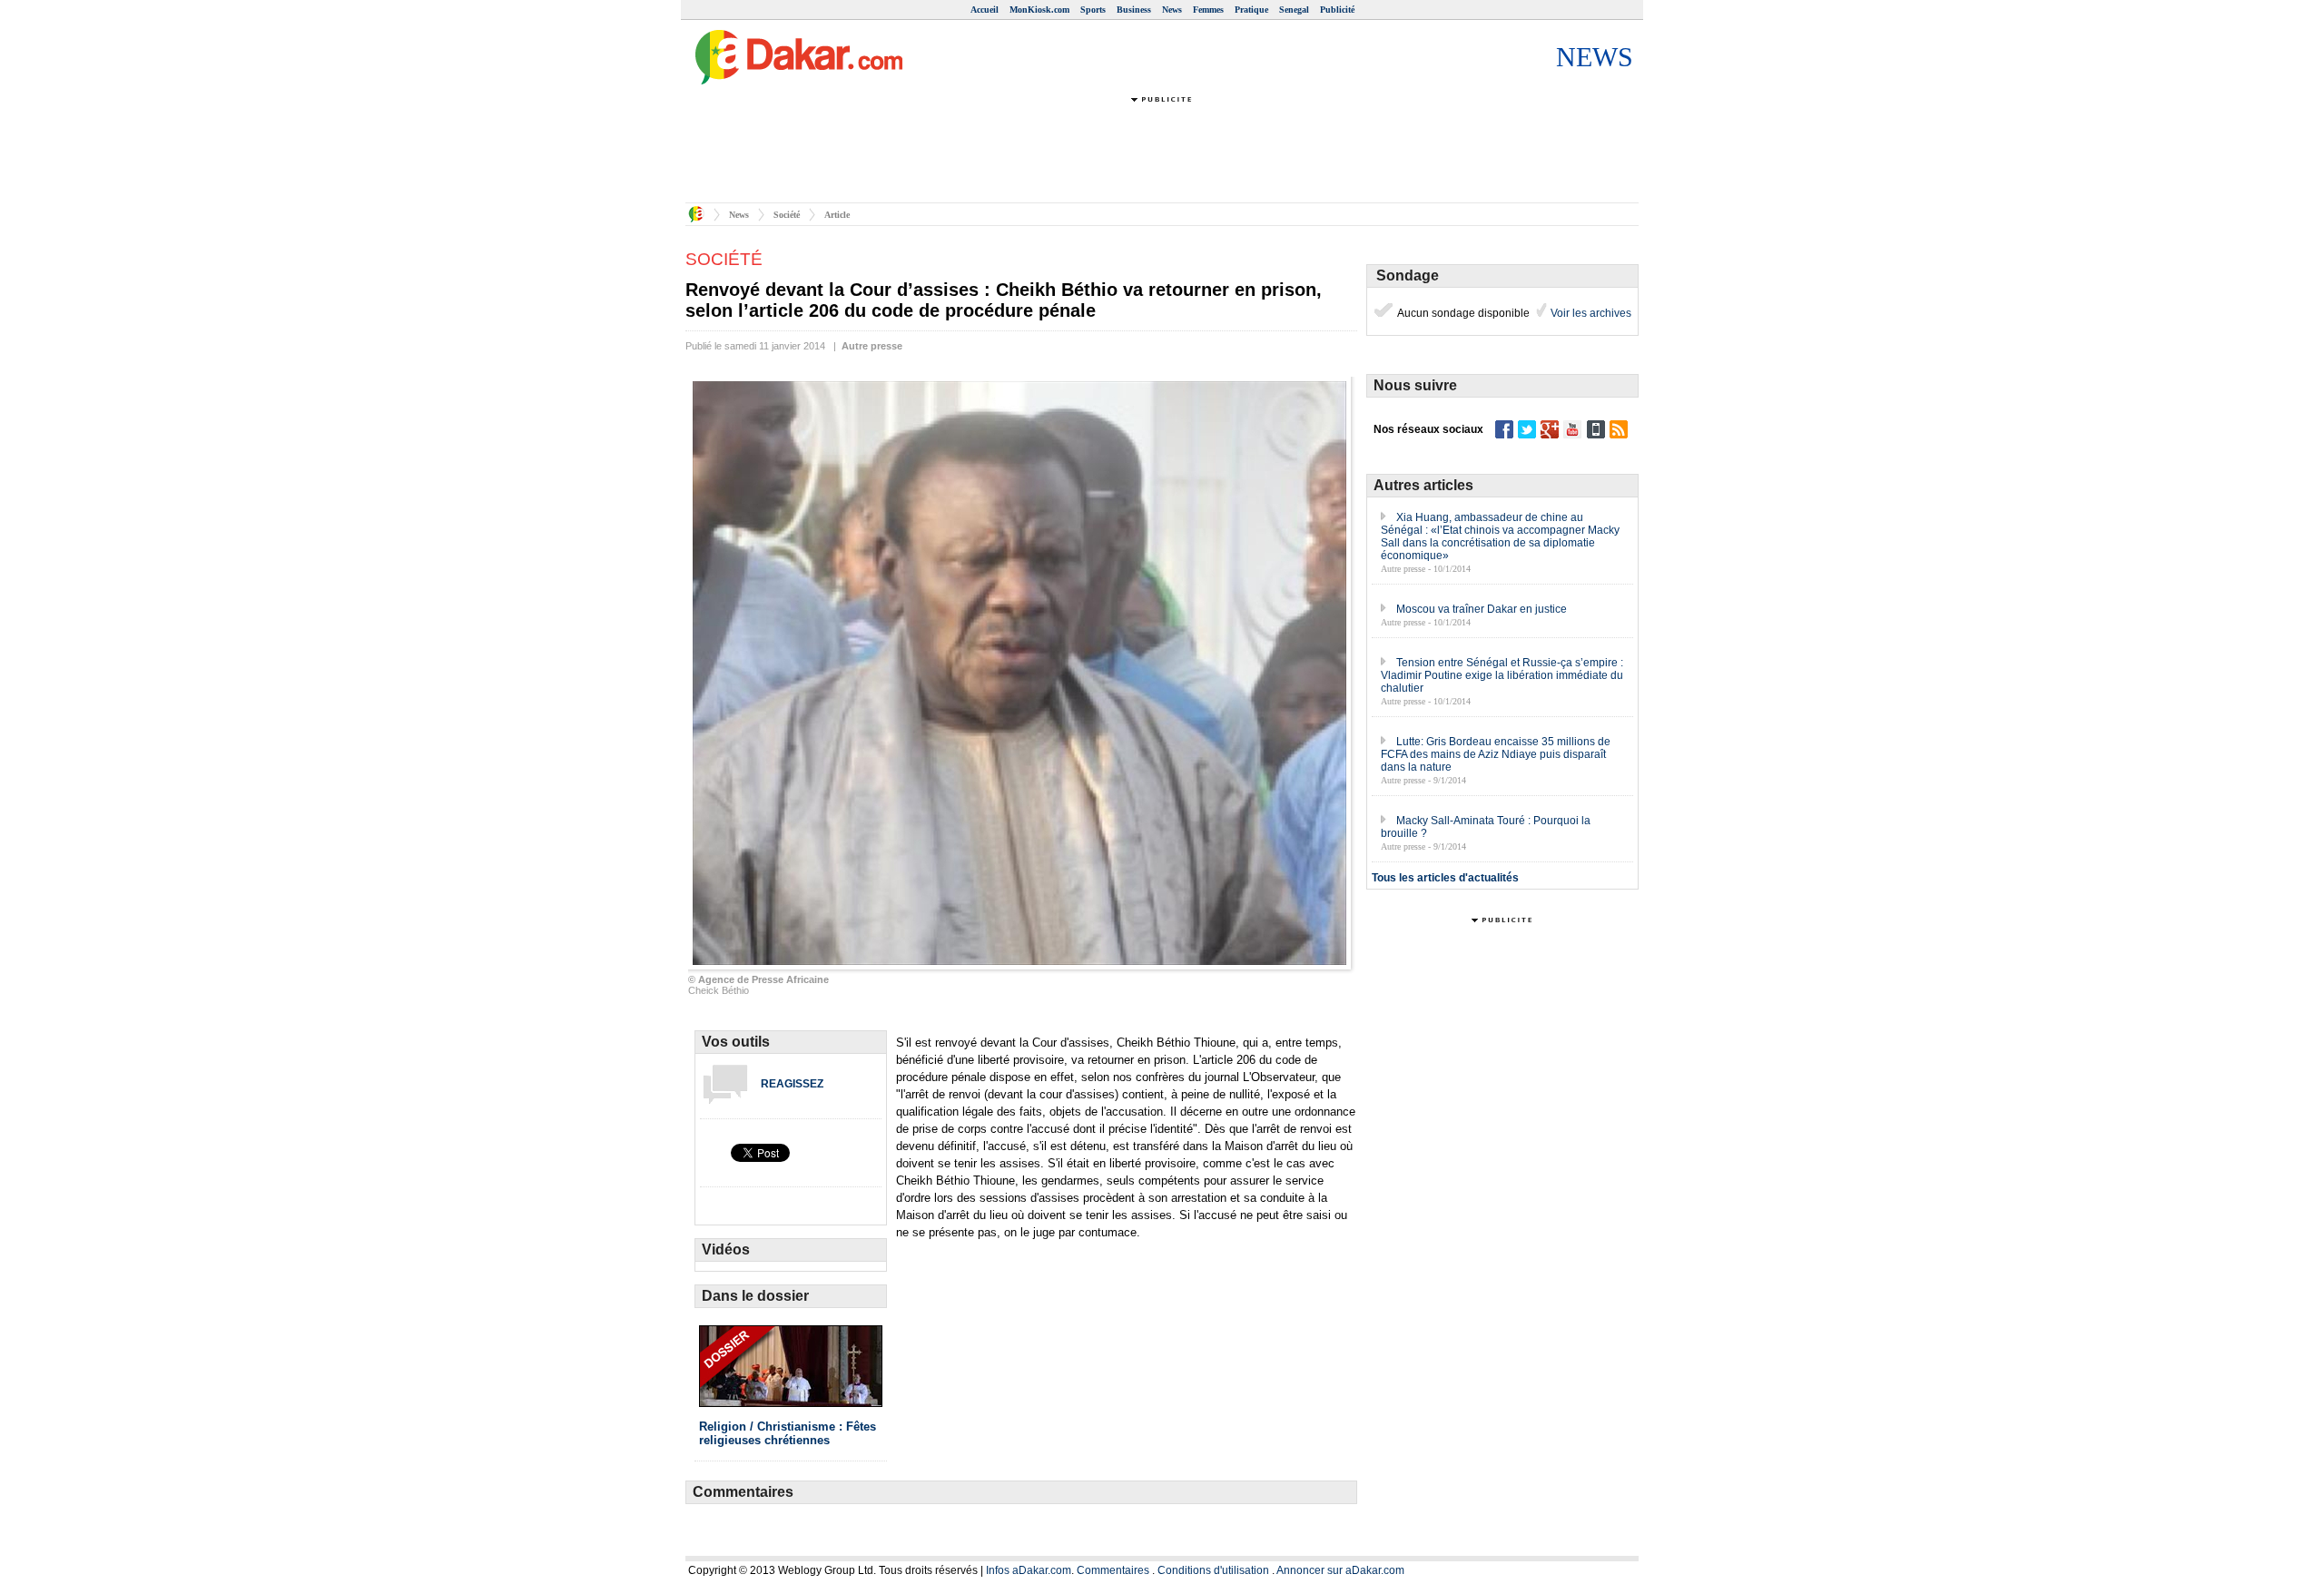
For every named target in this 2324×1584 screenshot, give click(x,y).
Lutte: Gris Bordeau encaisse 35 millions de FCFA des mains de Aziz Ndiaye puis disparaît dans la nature (1496, 754)
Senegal (1294, 10)
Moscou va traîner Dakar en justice (1482, 609)
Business (1134, 10)
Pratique (1251, 10)
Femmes (1208, 10)
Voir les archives (1590, 313)
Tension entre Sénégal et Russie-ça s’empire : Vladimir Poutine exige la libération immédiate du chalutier (1502, 675)
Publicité (1337, 10)
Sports (1093, 10)
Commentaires (1113, 1570)
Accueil (985, 10)
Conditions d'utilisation (1213, 1570)
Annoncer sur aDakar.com (1340, 1570)
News (1172, 10)
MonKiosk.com (1039, 10)
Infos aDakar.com (1029, 1570)
